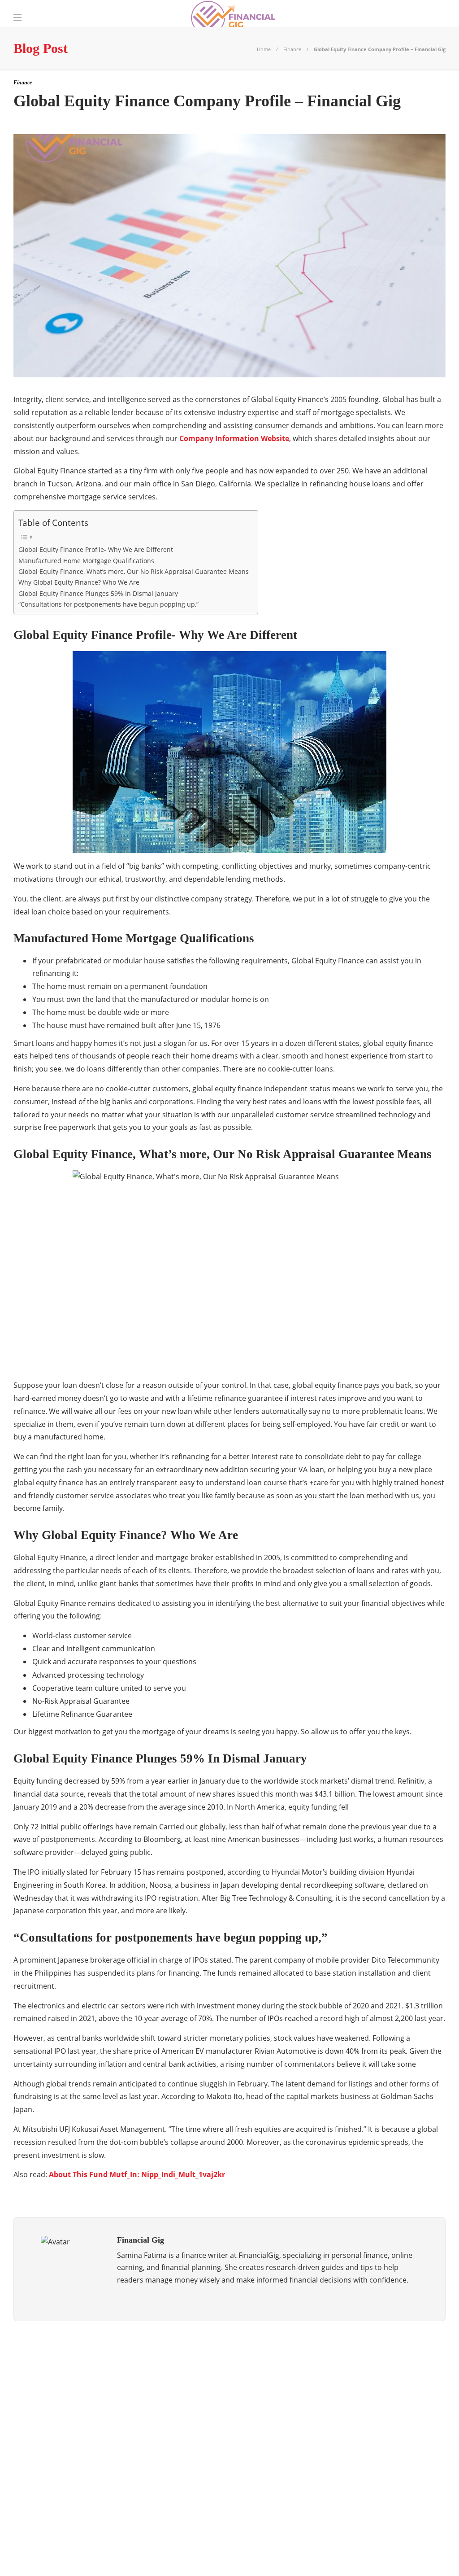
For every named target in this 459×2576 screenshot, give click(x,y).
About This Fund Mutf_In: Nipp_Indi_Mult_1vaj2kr (137, 2174)
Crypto (82, 2411)
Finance (292, 49)
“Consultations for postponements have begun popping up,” (108, 604)
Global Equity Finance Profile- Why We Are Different (96, 549)
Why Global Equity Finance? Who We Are (79, 582)
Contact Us (423, 2556)
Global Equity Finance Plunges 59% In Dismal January (98, 593)
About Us (307, 2556)
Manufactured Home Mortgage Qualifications (86, 561)
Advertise (377, 2556)
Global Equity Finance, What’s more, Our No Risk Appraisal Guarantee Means (134, 571)
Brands (82, 2395)
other (82, 2473)
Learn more (343, 2388)
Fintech (82, 2458)
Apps (82, 2380)
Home (264, 49)
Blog (341, 2556)
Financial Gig (82, 2442)
